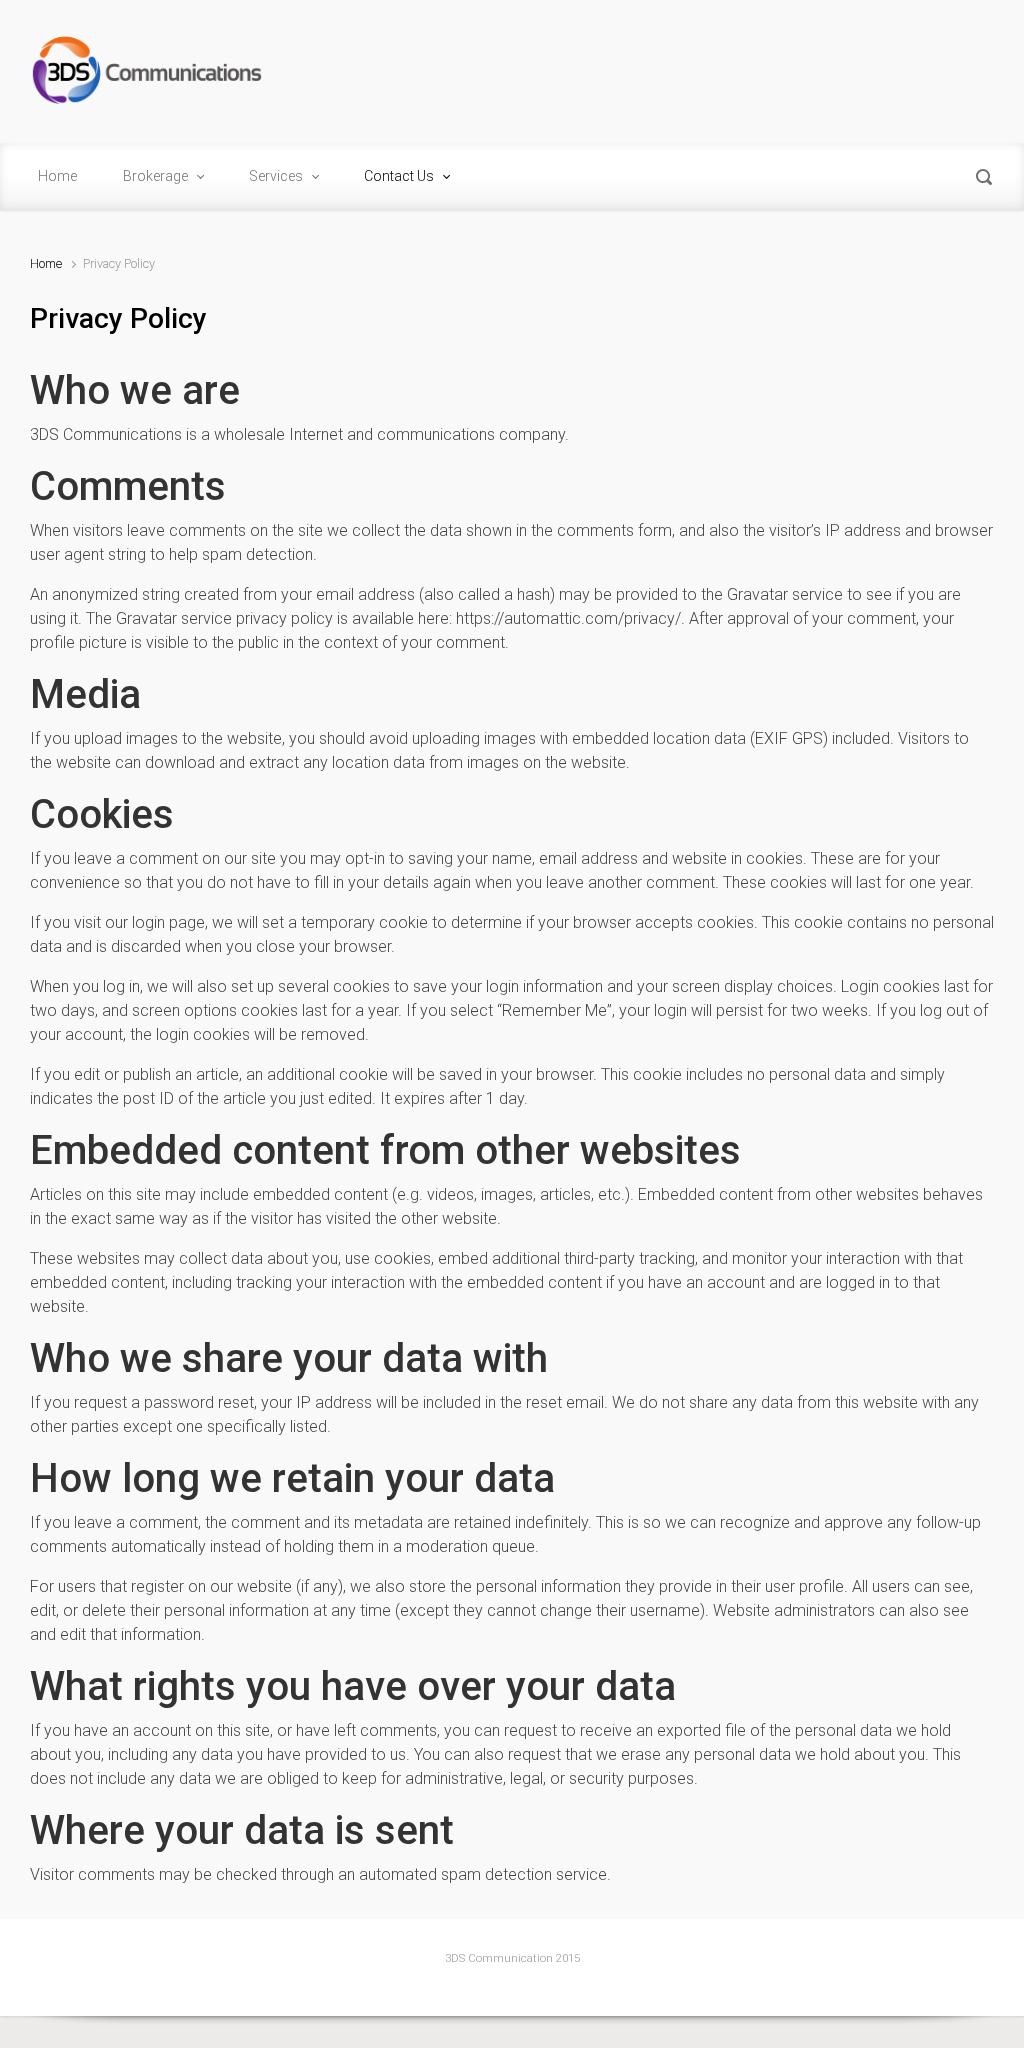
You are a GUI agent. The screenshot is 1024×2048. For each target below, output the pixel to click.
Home (46, 263)
